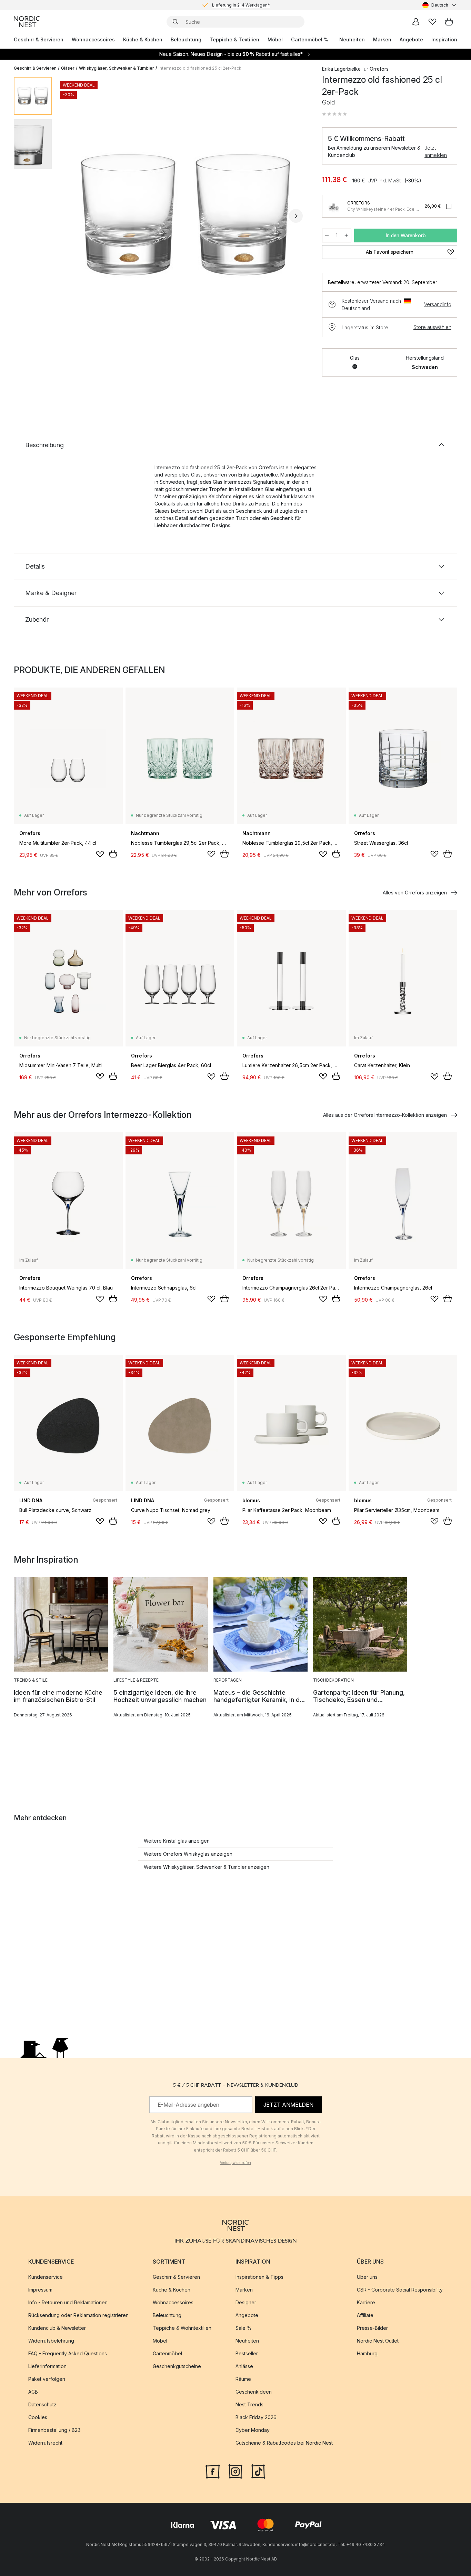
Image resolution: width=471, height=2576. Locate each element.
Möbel (275, 39)
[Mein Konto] (416, 22)
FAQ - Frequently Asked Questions (68, 2353)
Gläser (68, 68)
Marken (382, 39)
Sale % (244, 2328)
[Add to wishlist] (100, 854)
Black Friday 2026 (256, 2417)
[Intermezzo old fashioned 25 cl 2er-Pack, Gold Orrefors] (186, 215)
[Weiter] (296, 216)
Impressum (40, 2290)
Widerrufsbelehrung (51, 2341)
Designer (246, 2302)
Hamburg (367, 2353)
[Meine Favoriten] (432, 22)
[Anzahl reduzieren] (327, 235)
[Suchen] (176, 22)
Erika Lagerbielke (341, 69)
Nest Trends (249, 2404)
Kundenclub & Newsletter (57, 2328)
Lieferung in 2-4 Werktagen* (241, 5)
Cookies (38, 2417)
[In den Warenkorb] (113, 854)
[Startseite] (27, 22)
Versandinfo (438, 304)
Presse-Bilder (372, 2328)
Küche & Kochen (143, 39)
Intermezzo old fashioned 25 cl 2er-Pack (200, 68)
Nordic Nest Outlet (378, 2341)
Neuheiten (352, 39)
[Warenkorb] (449, 22)
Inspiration (444, 39)
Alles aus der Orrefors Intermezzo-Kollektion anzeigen (385, 1115)
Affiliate (365, 2315)
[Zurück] (75, 216)
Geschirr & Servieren (39, 39)
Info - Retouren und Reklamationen (68, 2302)
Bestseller (247, 2353)
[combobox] (440, 5)
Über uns (367, 2277)
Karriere (366, 2302)
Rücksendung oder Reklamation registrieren (78, 2315)
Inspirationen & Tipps (259, 2277)
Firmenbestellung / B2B (54, 2430)
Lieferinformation (47, 2366)
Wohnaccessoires (93, 39)
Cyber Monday (253, 2430)
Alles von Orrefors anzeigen (415, 893)
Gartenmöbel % (310, 39)
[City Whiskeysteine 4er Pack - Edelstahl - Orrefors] (333, 206)
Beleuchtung (186, 39)
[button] (334, 114)
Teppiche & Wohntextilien (182, 2328)
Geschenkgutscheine (177, 2366)
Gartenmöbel (167, 2353)
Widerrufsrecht (45, 2443)
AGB (33, 2392)
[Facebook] (213, 2471)
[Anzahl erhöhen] (347, 235)
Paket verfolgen (47, 2379)
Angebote (411, 39)
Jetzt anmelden (436, 151)
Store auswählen (432, 327)
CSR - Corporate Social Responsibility (400, 2290)
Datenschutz (42, 2404)
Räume (243, 2379)
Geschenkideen (254, 2392)
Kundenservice (46, 2277)
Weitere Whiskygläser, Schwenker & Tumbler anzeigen (207, 1867)
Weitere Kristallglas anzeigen (177, 1841)
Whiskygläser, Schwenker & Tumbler (117, 68)
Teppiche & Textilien (234, 39)
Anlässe (244, 2366)
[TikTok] (258, 2471)
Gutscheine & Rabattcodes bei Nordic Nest (284, 2443)
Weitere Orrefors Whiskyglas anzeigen (188, 1854)
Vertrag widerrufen (235, 2163)
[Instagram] (235, 2471)
